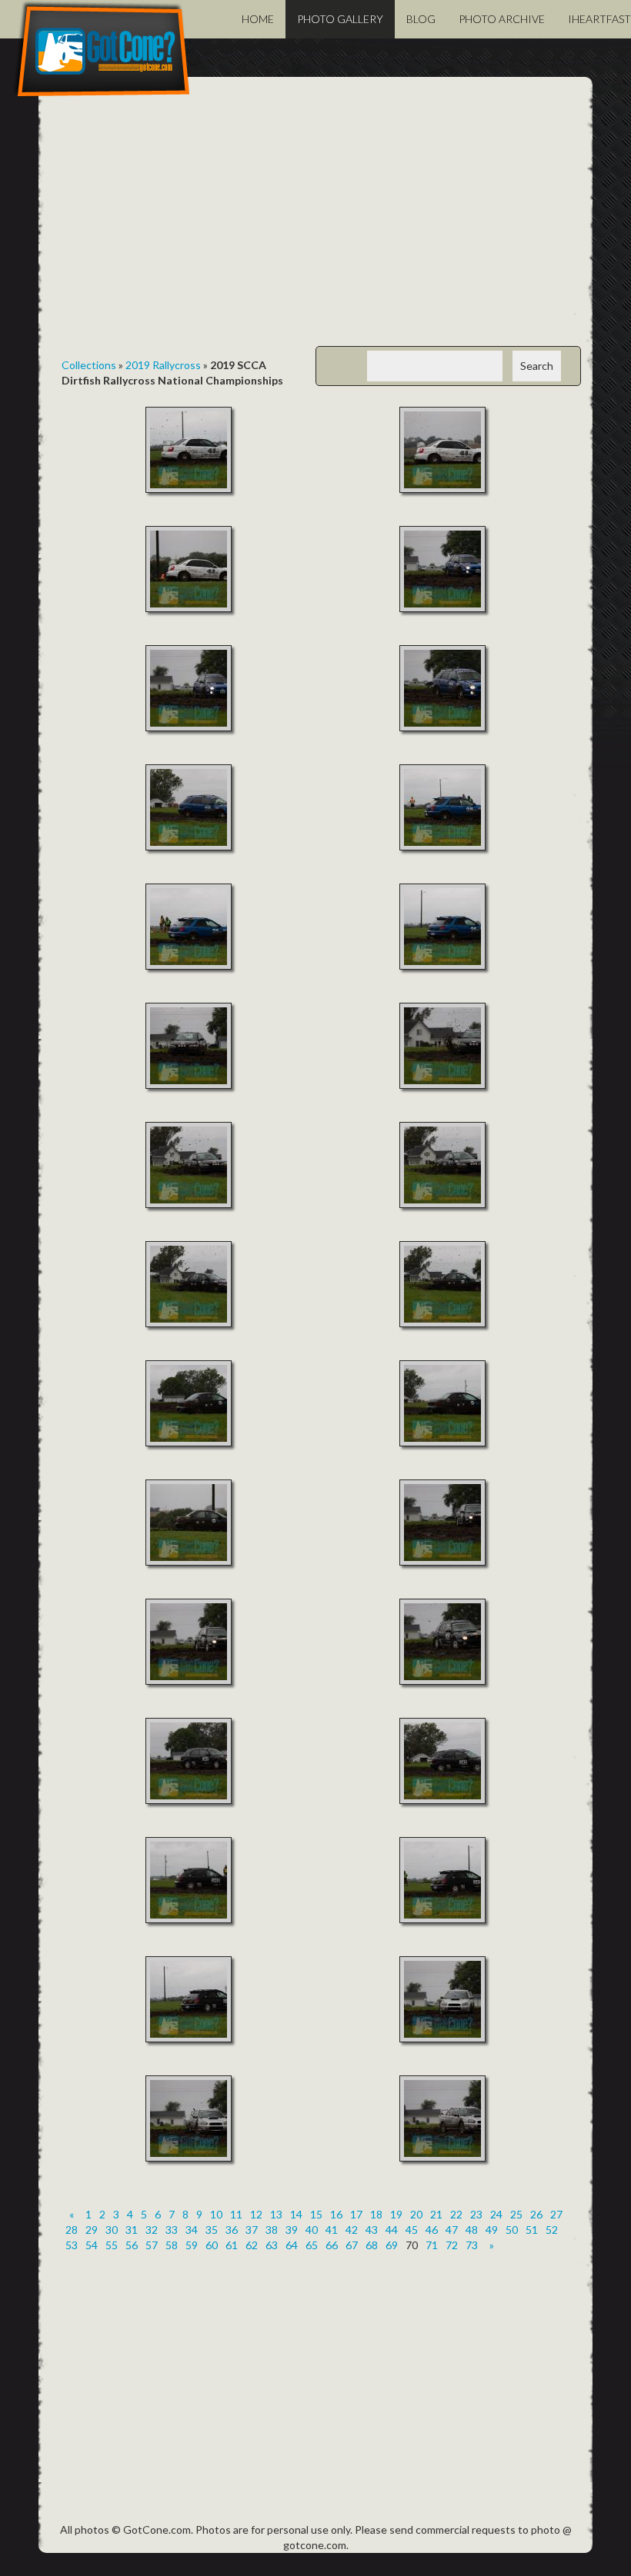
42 (352, 2230)
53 (72, 2245)
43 (372, 2230)
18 (376, 2214)
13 (276, 2214)
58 (172, 2245)
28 (72, 2230)
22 (456, 2214)
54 (92, 2245)
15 (316, 2214)
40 (312, 2230)
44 (392, 2230)
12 (256, 2214)
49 (492, 2230)
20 (416, 2214)
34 (192, 2230)
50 (512, 2230)
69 (392, 2245)
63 (272, 2245)
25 (516, 2214)
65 (312, 2245)
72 (452, 2245)
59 (192, 2245)
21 (436, 2214)
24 (496, 2214)
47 (452, 2230)
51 (532, 2230)
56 (132, 2245)
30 (112, 2230)
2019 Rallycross (163, 365)
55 (112, 2245)
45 (412, 2230)
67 (352, 2245)
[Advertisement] (315, 223)
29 (92, 2230)
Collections (89, 365)
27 (556, 2214)
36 (232, 2230)
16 (336, 2214)
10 (216, 2214)
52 (552, 2230)
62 (252, 2245)
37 (252, 2230)
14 (296, 2214)
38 (272, 2230)
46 (432, 2230)
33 (172, 2230)
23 (476, 2214)
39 (292, 2230)
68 (372, 2245)
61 (232, 2245)
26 (536, 2214)
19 (396, 2214)
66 (332, 2245)
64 (292, 2245)
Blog (421, 19)
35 (212, 2230)
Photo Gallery (340, 19)
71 (432, 2245)
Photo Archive (502, 19)
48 (472, 2230)
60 (212, 2245)
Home (258, 19)
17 (356, 2214)
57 (152, 2245)
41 (332, 2230)
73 (472, 2245)
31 (132, 2230)
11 (236, 2214)
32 (152, 2230)
